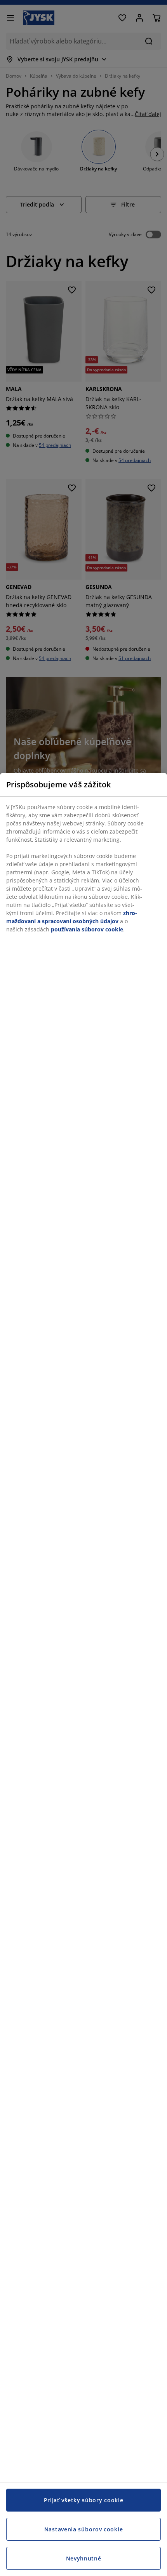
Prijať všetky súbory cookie (84, 2500)
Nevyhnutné (84, 2558)
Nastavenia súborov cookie (84, 2529)
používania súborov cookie (87, 929)
